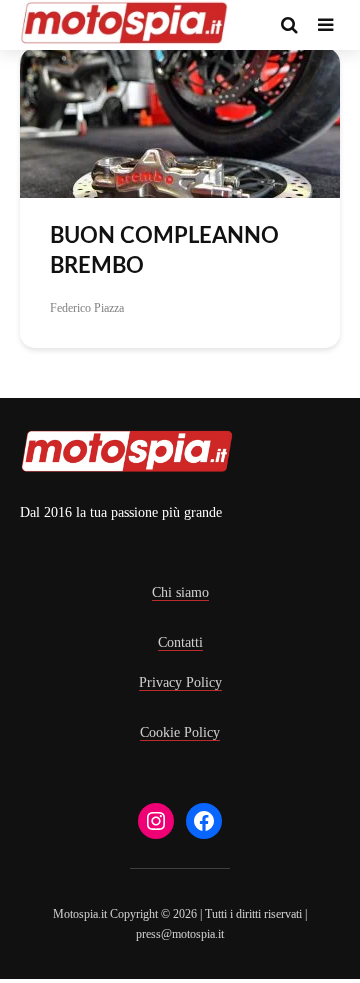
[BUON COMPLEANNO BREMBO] (180, 121)
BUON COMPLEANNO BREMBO (164, 251)
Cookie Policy (180, 732)
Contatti (180, 642)
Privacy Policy (180, 682)
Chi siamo (180, 592)
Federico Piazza (87, 308)
